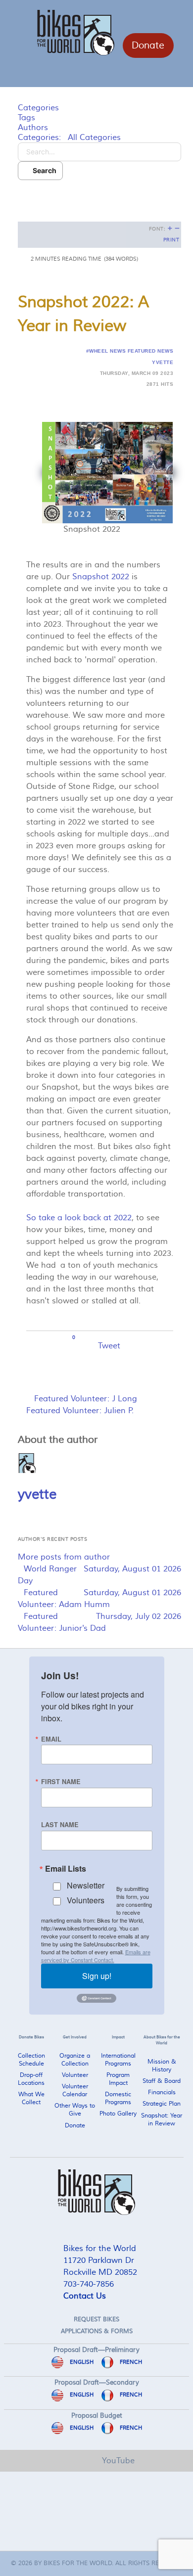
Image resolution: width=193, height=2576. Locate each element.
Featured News (150, 351)
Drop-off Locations (31, 2079)
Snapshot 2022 (101, 577)
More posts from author (64, 1557)
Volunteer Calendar (75, 2091)
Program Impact (118, 2079)
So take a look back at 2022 (79, 1218)
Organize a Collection (75, 2060)
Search (43, 170)
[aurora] (96, 2192)
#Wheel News (106, 351)
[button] (99, 195)
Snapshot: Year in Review (162, 2120)
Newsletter (86, 1885)
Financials (162, 2093)
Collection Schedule (31, 2060)
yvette (163, 362)
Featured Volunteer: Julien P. (80, 1411)
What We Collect (31, 2098)
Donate (148, 46)
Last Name (60, 1825)
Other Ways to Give (75, 2110)
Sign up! (97, 1976)
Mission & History (162, 2066)
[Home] (182, 2454)
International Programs (118, 2060)
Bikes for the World (78, 2563)
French (130, 2362)
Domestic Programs (118, 2098)
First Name (61, 1782)
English (81, 2362)
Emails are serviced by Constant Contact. (96, 1956)
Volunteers (86, 1900)
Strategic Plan (162, 2104)
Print (171, 240)
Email (51, 1739)
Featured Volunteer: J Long (86, 1399)
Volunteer (75, 2075)
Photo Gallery (118, 2114)
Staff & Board (162, 2081)
